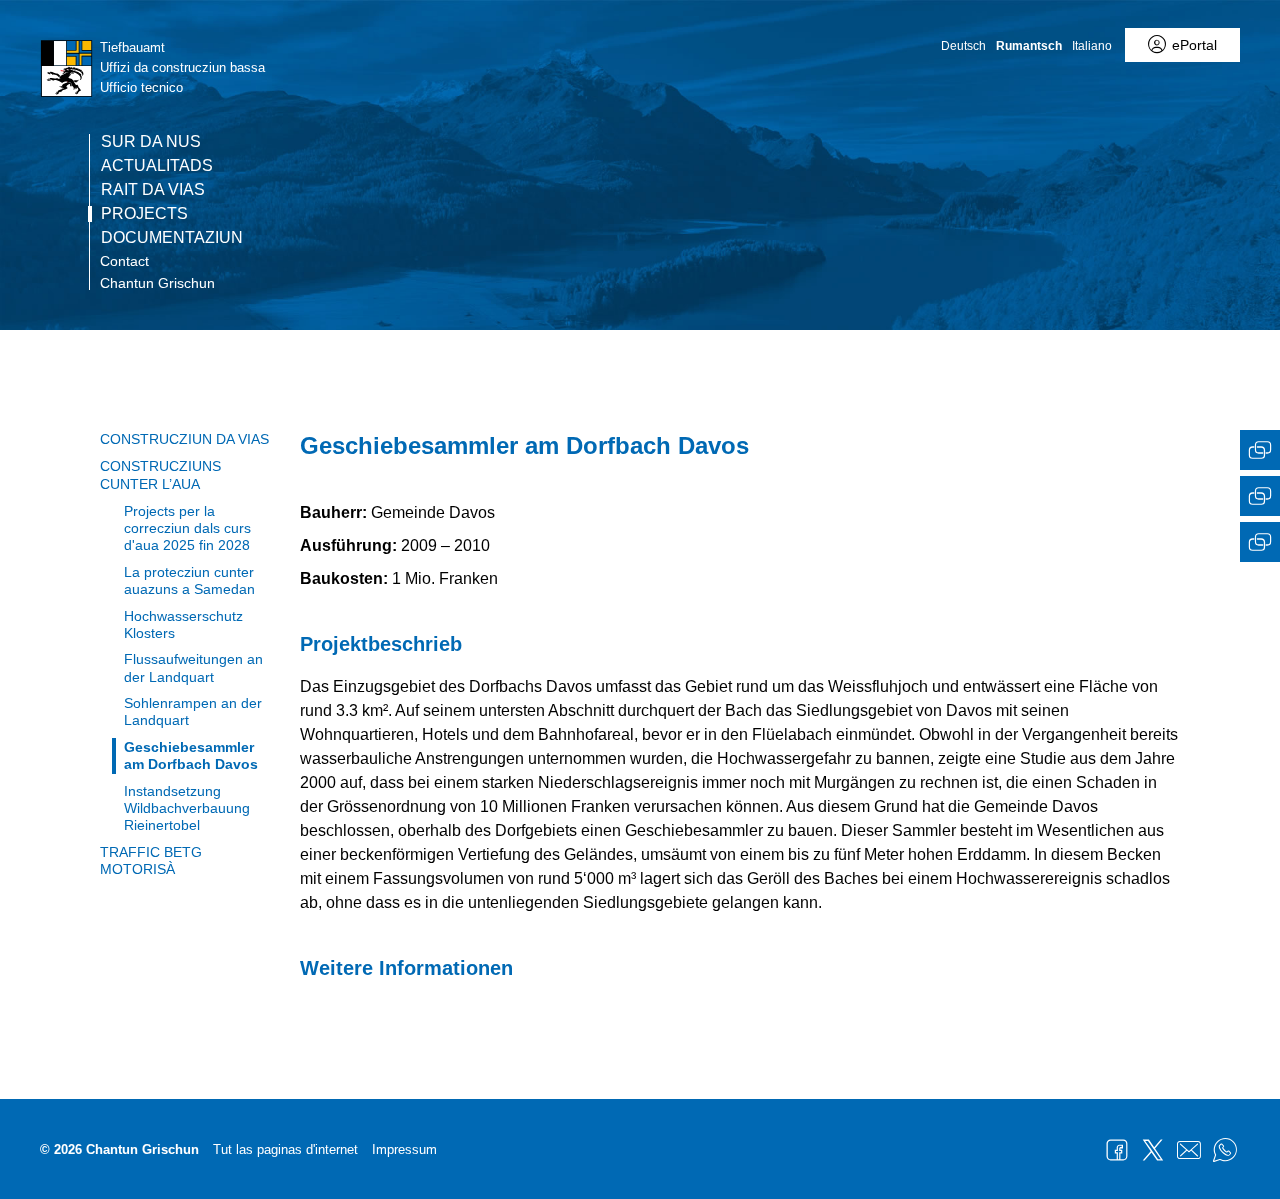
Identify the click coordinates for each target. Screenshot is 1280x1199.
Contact (124, 261)
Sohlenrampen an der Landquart (193, 711)
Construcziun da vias (184, 439)
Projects (144, 214)
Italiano (1092, 46)
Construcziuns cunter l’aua (160, 474)
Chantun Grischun (157, 283)
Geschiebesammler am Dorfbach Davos (191, 755)
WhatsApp (1225, 1150)
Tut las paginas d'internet (285, 1149)
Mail (1189, 1150)
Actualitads (157, 166)
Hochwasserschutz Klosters (183, 624)
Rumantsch (1029, 46)
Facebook (1117, 1150)
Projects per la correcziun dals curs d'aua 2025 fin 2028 (187, 528)
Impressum (404, 1149)
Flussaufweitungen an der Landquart (193, 667)
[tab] (1260, 453)
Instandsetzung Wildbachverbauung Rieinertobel (187, 808)
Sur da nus (151, 142)
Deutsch (963, 46)
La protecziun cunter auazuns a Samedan (189, 580)
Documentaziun (172, 238)
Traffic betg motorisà (151, 860)
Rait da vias (153, 190)
